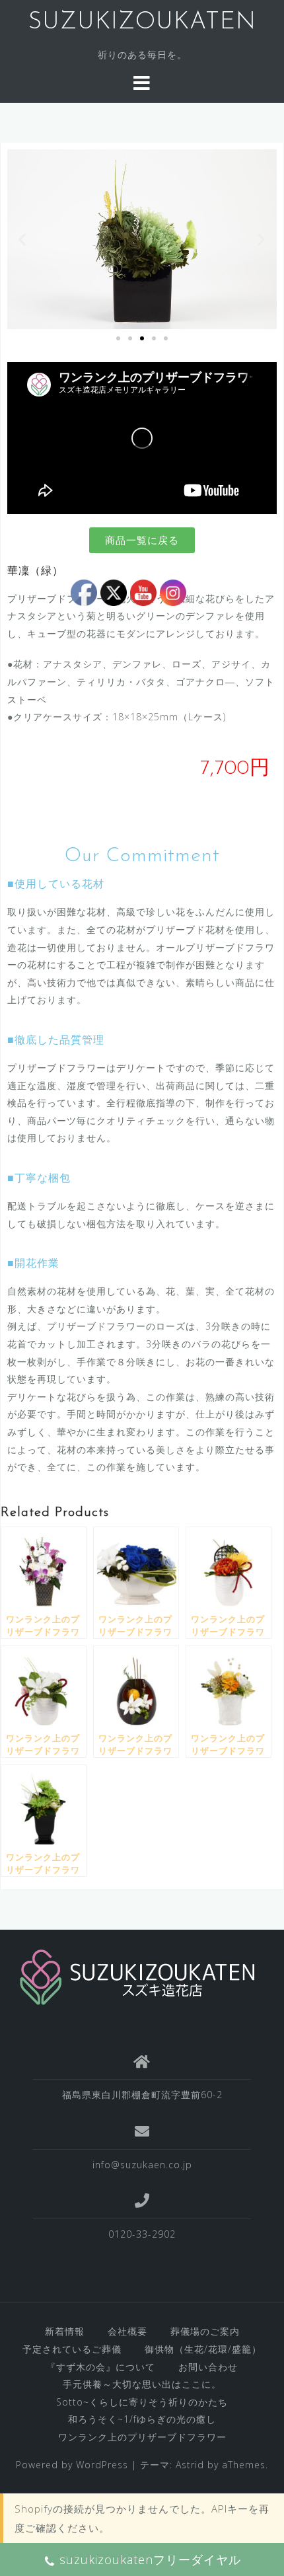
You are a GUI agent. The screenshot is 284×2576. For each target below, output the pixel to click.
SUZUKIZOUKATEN (142, 22)
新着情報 (65, 2331)
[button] (22, 240)
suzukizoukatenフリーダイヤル (150, 2559)
